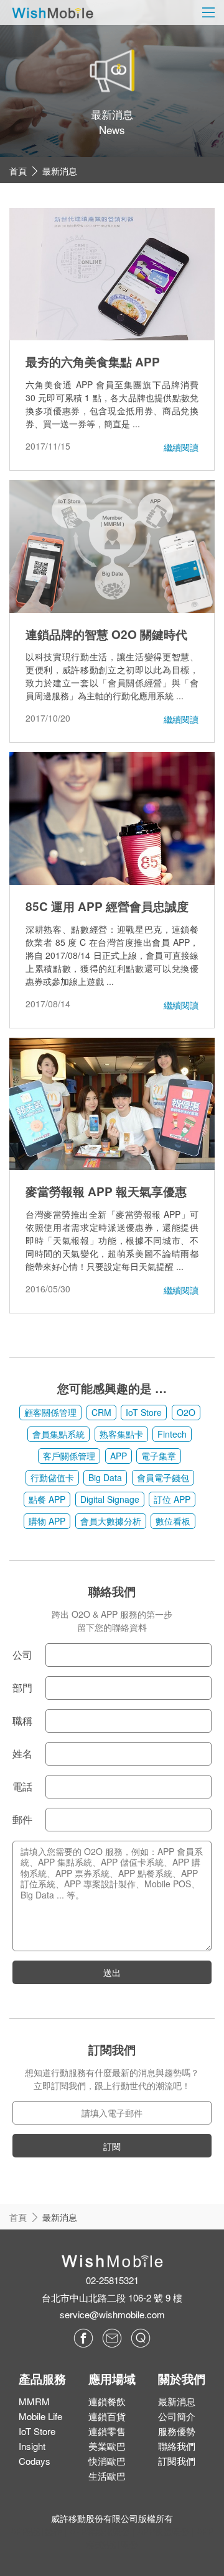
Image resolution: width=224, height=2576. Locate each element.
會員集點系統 (58, 1434)
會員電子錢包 (163, 1477)
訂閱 (112, 2146)
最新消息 (60, 171)
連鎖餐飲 (107, 2401)
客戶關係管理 (69, 1456)
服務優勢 (177, 2431)
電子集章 (159, 1456)
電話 (22, 1786)
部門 (22, 1688)
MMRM (34, 2401)
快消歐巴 (107, 2461)
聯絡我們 (177, 2446)
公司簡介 (177, 2416)
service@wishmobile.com (112, 2314)
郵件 (22, 1819)
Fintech (172, 1434)
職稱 (22, 1721)
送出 (112, 1972)
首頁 (18, 171)
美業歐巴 (107, 2446)
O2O (186, 1412)
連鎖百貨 (107, 2416)
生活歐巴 (107, 2476)
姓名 (22, 1753)
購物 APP (47, 1521)
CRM (101, 1412)
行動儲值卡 (52, 1477)
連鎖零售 (107, 2431)
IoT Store (144, 1412)
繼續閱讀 (181, 447)
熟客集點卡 (121, 1434)
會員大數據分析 (111, 1521)
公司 (22, 1655)
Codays (35, 2461)
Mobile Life (40, 2416)
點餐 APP (47, 1499)
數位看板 (173, 1521)
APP (119, 1456)
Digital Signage (110, 1499)
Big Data (105, 1477)
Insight (32, 2446)
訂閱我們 (177, 2461)
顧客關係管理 (50, 1412)
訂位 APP (172, 1499)
